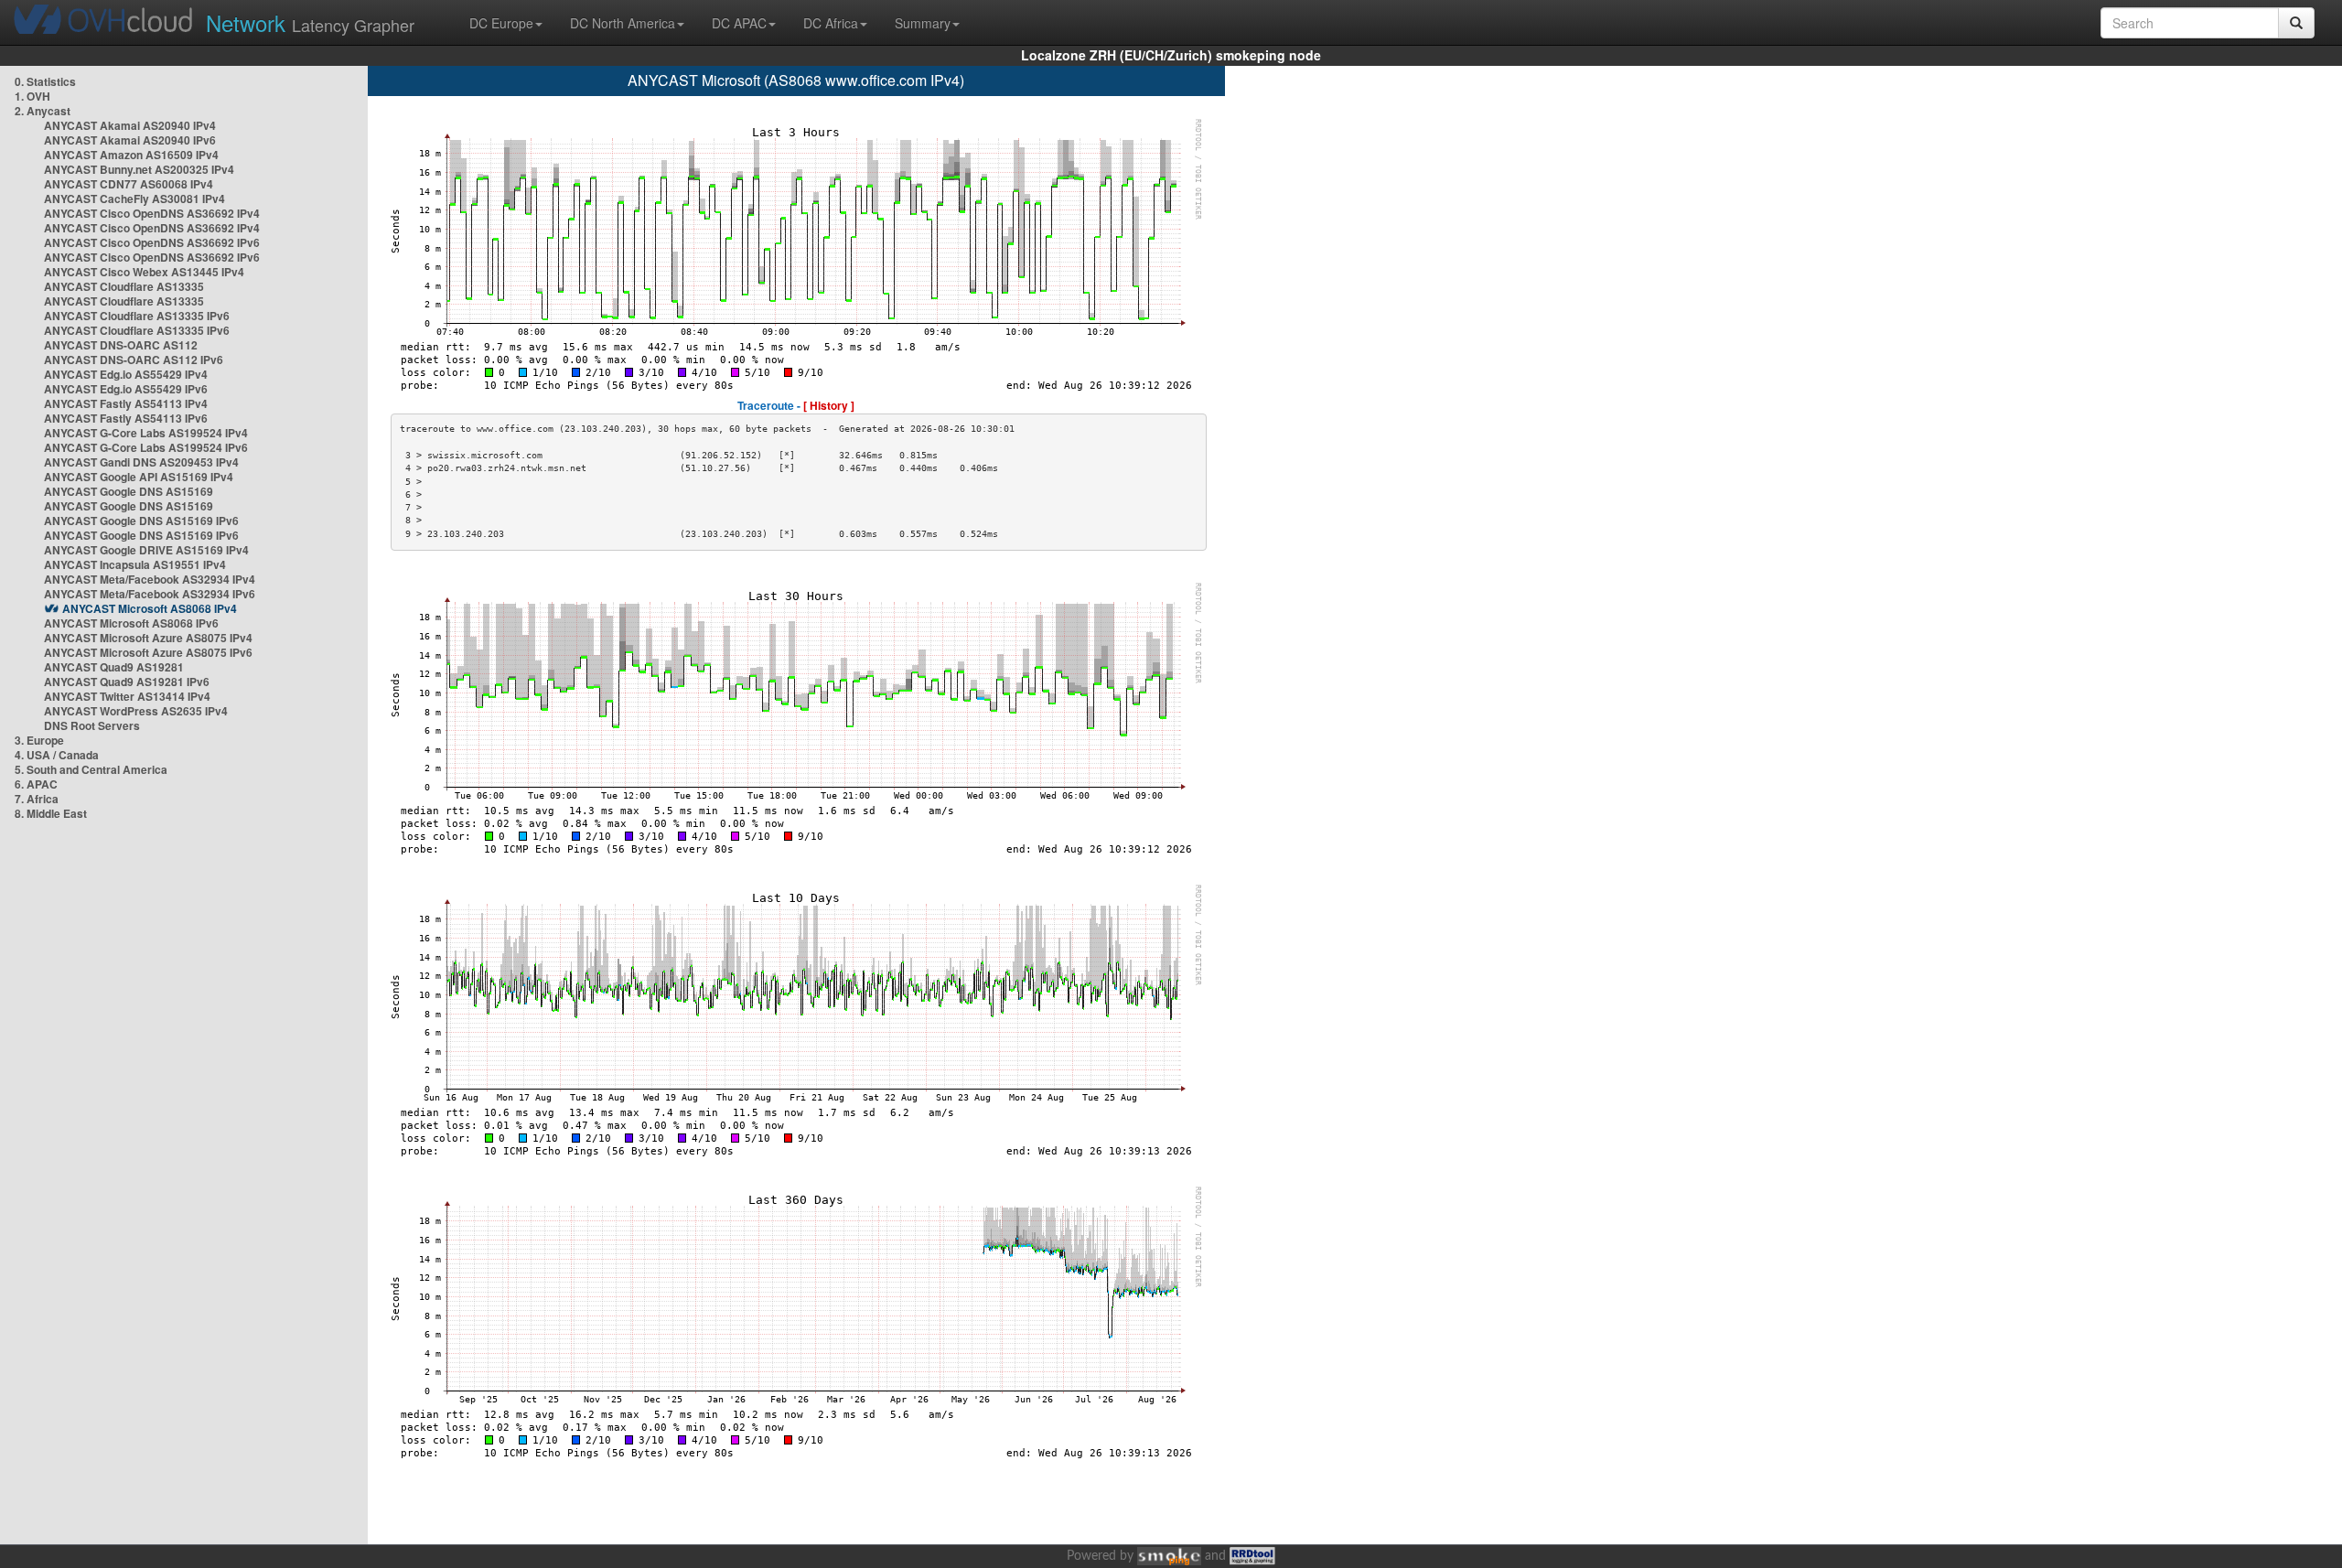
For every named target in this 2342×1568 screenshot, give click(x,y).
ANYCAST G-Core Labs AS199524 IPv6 (146, 447)
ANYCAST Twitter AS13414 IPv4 (127, 696)
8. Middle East (51, 813)
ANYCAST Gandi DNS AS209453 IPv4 (141, 462)
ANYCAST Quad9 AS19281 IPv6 (127, 682)
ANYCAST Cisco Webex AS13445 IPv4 (144, 272)
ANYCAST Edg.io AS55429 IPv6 (126, 389)
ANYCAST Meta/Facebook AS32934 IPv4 (150, 579)
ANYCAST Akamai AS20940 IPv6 (130, 140)
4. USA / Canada (57, 755)
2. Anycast (43, 111)
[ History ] (829, 405)
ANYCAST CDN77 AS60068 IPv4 (129, 184)
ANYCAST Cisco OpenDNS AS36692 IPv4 (152, 213)
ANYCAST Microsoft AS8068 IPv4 (150, 608)
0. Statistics (45, 81)
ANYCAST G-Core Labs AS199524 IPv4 (146, 433)
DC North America (623, 23)
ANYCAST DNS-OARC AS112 (121, 345)
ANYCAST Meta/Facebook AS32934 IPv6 (150, 594)
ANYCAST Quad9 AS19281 (114, 667)
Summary (923, 23)
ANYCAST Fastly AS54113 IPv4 (126, 403)
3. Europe (39, 740)
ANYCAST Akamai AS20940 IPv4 (130, 125)
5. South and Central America (91, 769)
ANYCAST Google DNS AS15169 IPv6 (141, 521)
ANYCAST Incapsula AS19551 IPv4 (135, 564)
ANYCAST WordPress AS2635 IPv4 (136, 711)
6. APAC (36, 784)
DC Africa (831, 23)
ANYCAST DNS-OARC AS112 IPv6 (134, 360)
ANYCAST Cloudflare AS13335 (124, 286)
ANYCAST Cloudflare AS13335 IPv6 (137, 316)
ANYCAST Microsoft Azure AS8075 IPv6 (148, 652)
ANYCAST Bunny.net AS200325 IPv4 (139, 169)
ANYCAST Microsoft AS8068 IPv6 (131, 623)
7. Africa (37, 799)
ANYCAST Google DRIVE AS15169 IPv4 (146, 550)
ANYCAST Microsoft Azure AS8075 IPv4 (148, 638)
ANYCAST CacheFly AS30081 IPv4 (134, 199)
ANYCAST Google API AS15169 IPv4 (139, 477)
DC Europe (501, 23)
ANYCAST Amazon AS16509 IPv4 (131, 155)
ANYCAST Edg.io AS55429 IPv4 (126, 374)
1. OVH (32, 96)
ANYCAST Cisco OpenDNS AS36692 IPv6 (152, 242)
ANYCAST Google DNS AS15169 (129, 491)
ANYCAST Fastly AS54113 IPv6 (126, 418)
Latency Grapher (310, 22)
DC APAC (739, 23)
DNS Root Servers (92, 725)
